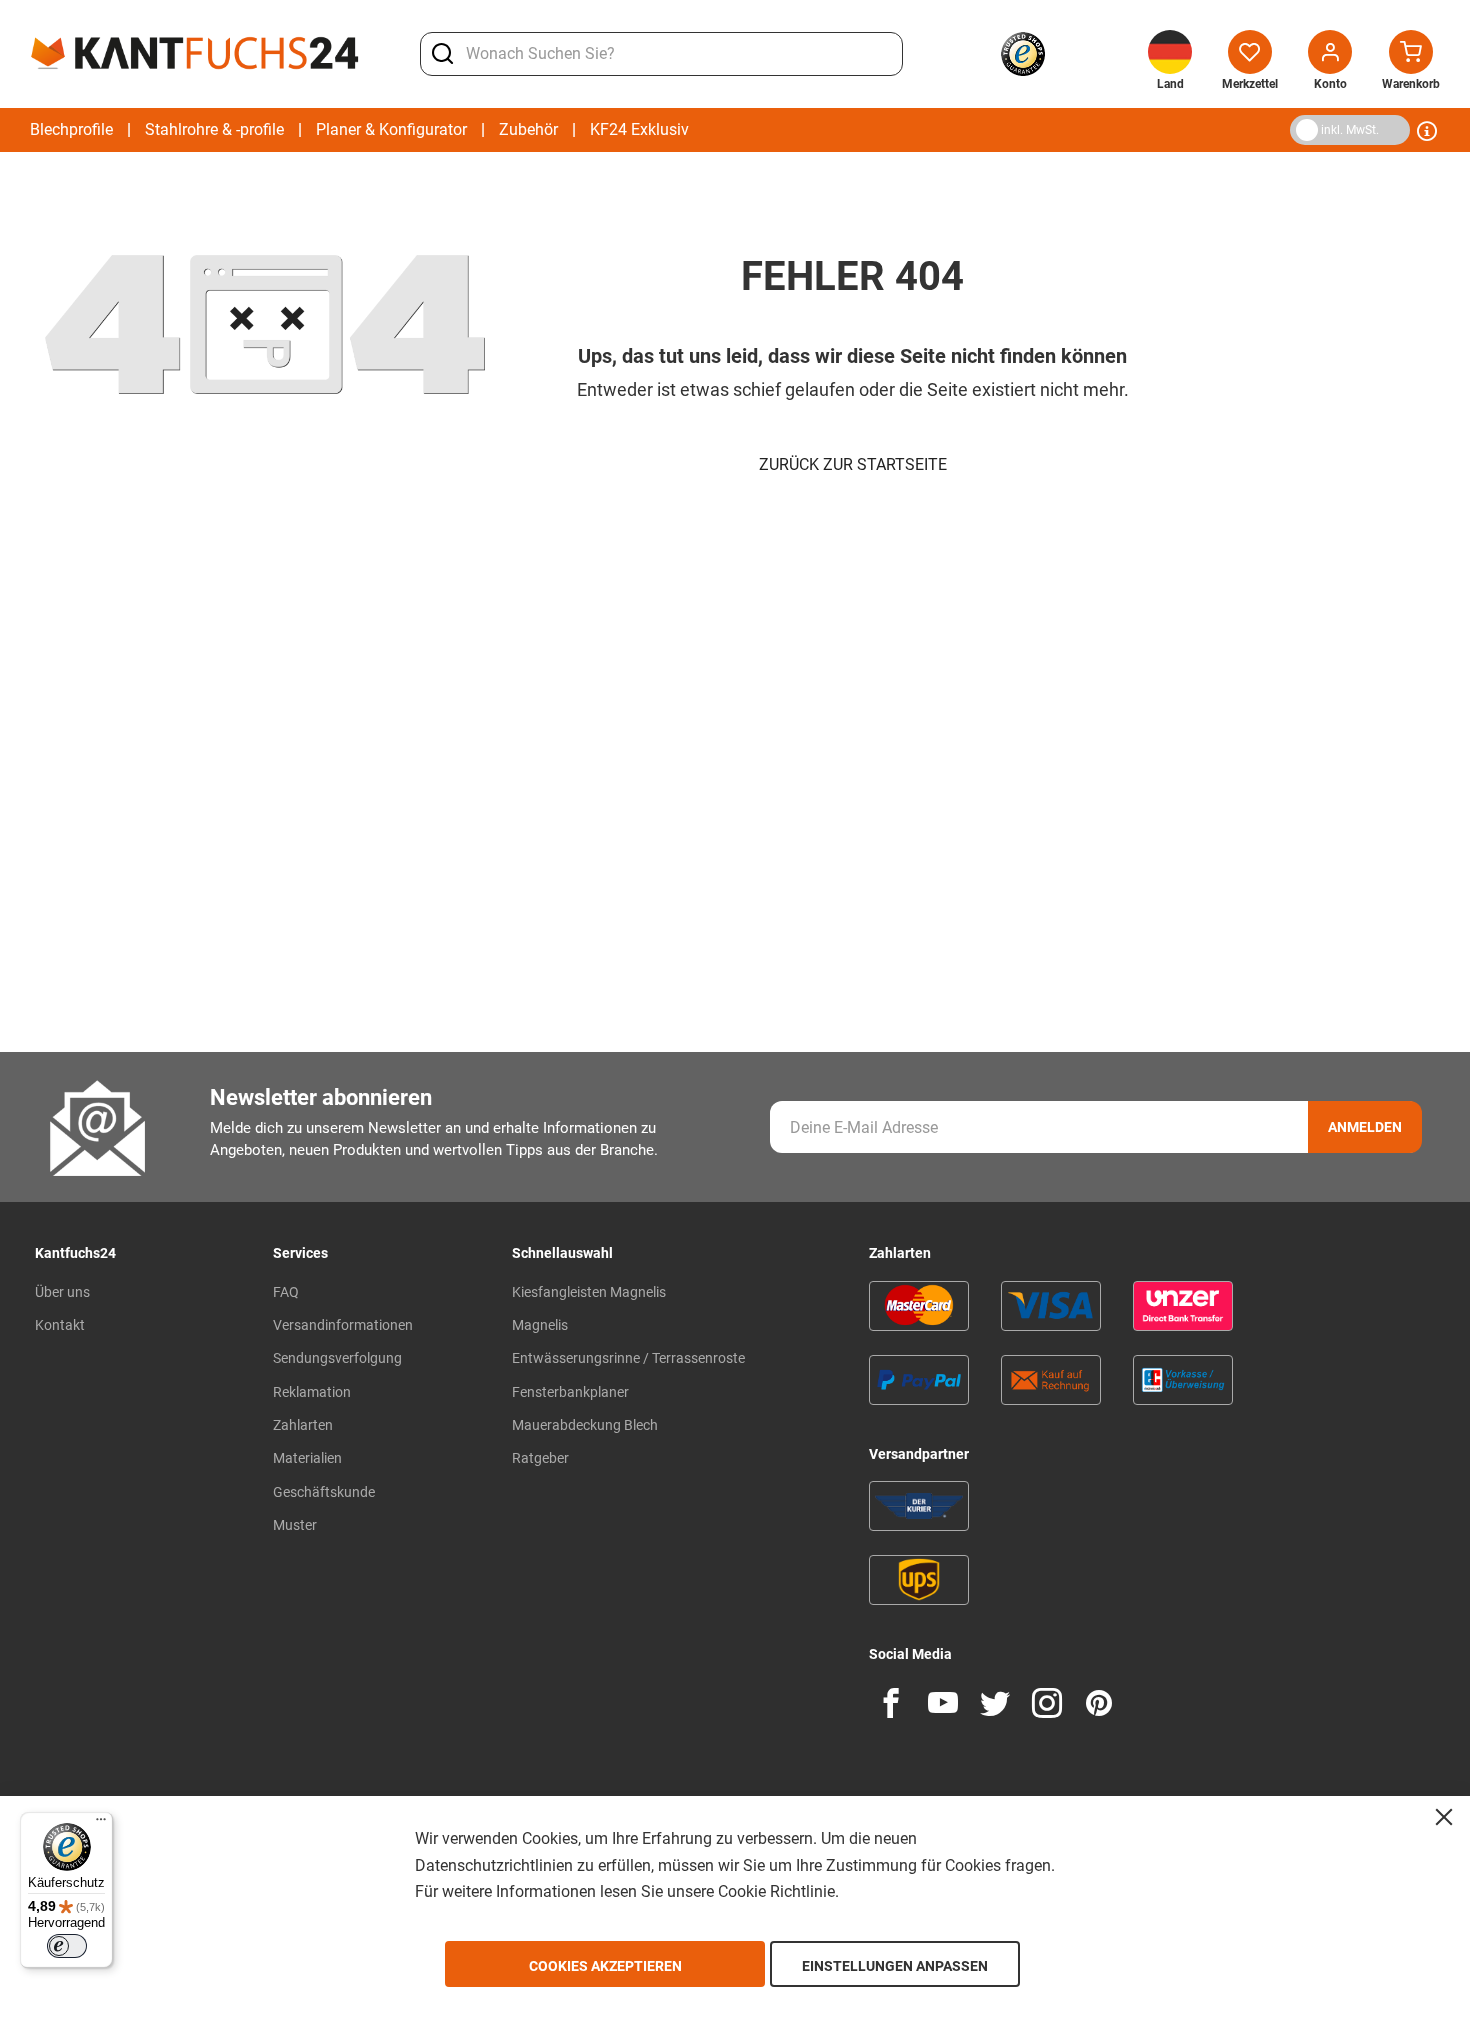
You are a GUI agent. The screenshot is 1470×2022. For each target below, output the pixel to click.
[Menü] (101, 1824)
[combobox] (661, 54)
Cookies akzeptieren (605, 1966)
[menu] (359, 130)
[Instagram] (1047, 1703)
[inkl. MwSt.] (1294, 128)
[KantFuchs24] (195, 53)
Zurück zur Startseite (853, 464)
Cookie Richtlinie (776, 1891)
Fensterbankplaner (570, 1392)
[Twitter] (995, 1703)
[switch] (67, 1946)
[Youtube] (943, 1703)
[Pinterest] (1099, 1703)
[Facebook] (891, 1703)
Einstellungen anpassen (895, 1966)
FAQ (286, 1292)
